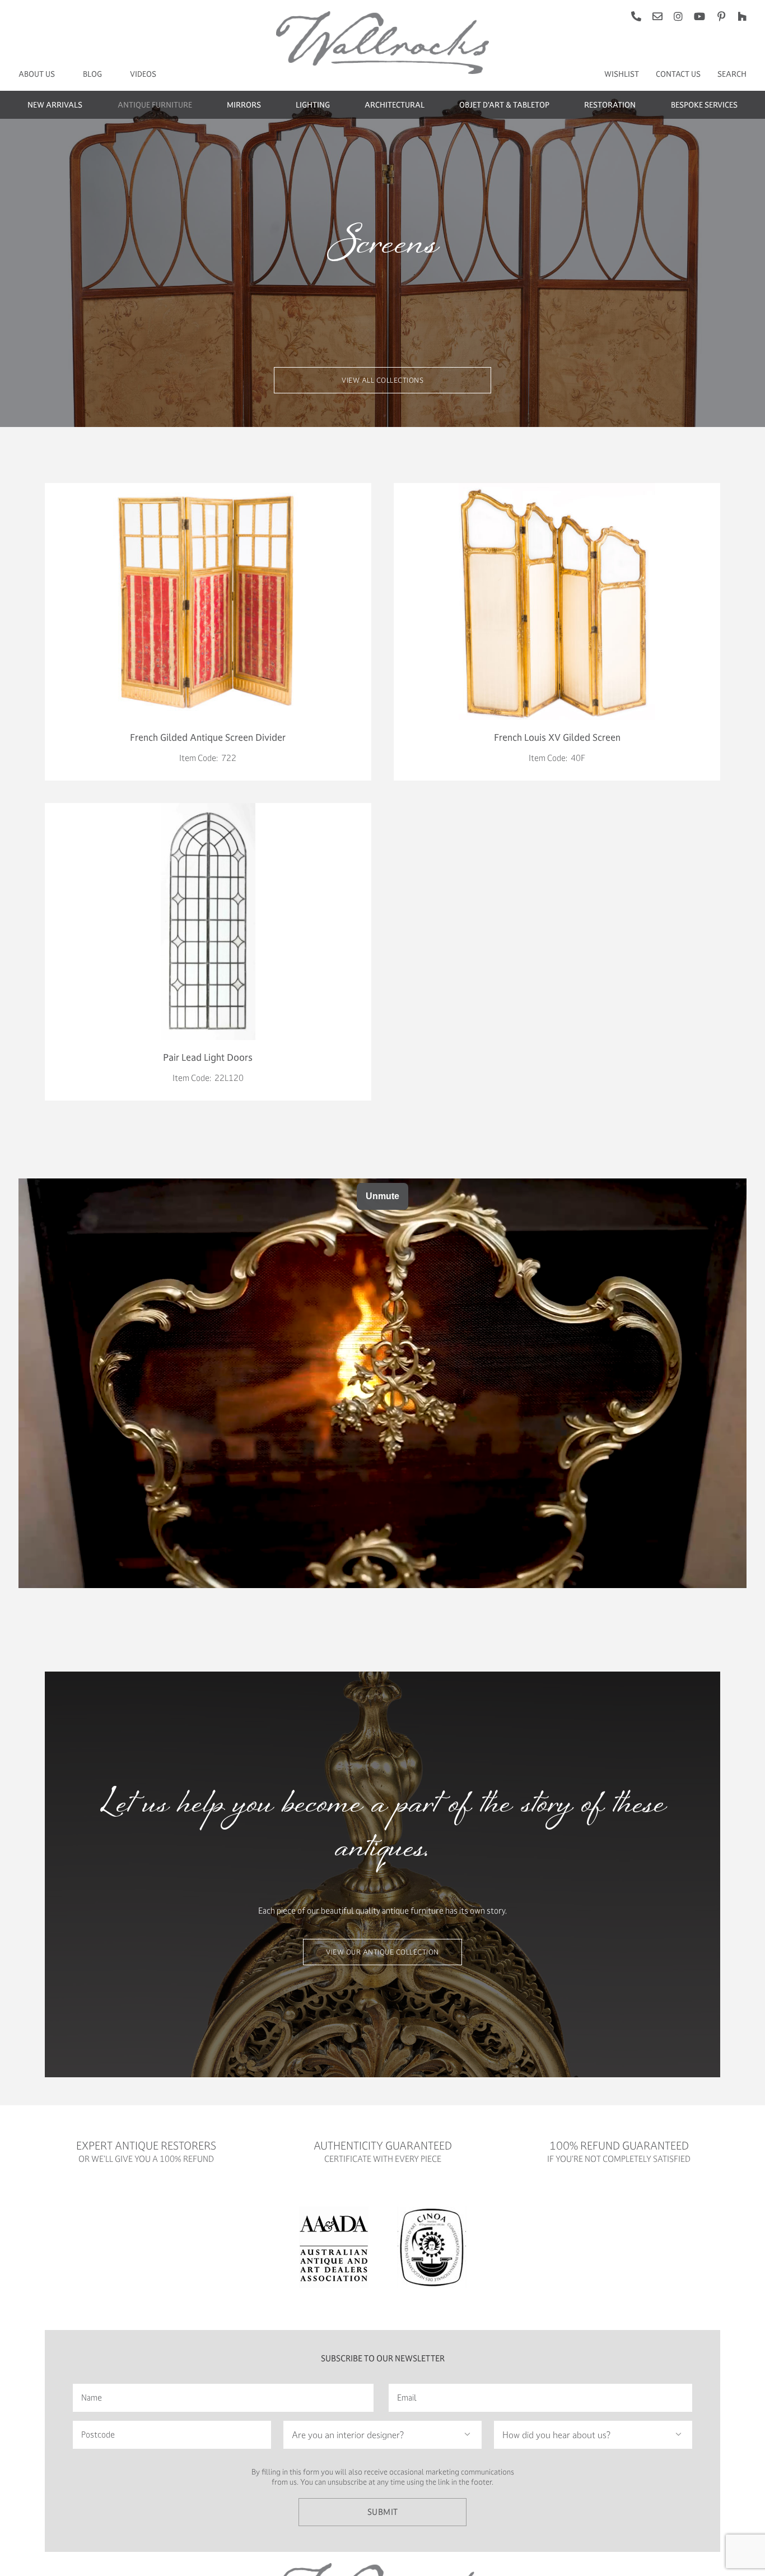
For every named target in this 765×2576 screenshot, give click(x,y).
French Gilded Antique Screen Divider (208, 737)
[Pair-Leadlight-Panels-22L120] (208, 807)
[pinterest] (721, 16)
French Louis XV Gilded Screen (557, 737)
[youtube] (699, 16)
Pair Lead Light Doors (208, 1057)
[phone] (636, 16)
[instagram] (678, 16)
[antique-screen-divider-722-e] (208, 487)
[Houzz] (742, 16)
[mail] (657, 16)
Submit (383, 2512)
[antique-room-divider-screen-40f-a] (557, 487)
